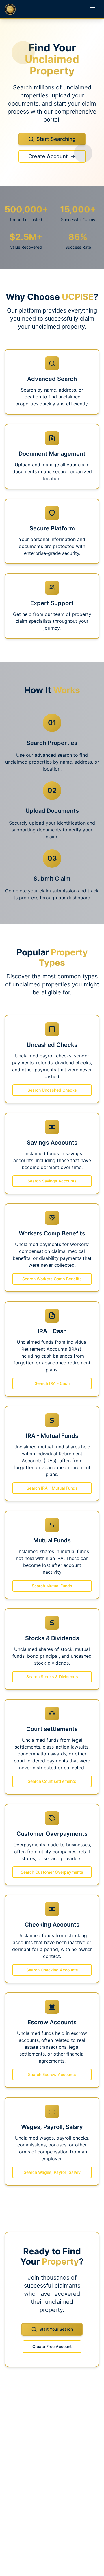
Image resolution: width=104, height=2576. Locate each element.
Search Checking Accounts (52, 1970)
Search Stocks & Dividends (52, 1677)
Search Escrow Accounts (52, 2074)
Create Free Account (52, 2346)
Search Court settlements (52, 1781)
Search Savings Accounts (52, 1181)
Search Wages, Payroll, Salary (52, 2172)
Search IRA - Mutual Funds (52, 1488)
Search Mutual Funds (52, 1586)
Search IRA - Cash (52, 1383)
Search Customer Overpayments (52, 1872)
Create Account (48, 156)
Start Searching (56, 139)
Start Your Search (56, 2329)
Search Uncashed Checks (52, 1090)
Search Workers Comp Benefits (52, 1279)
